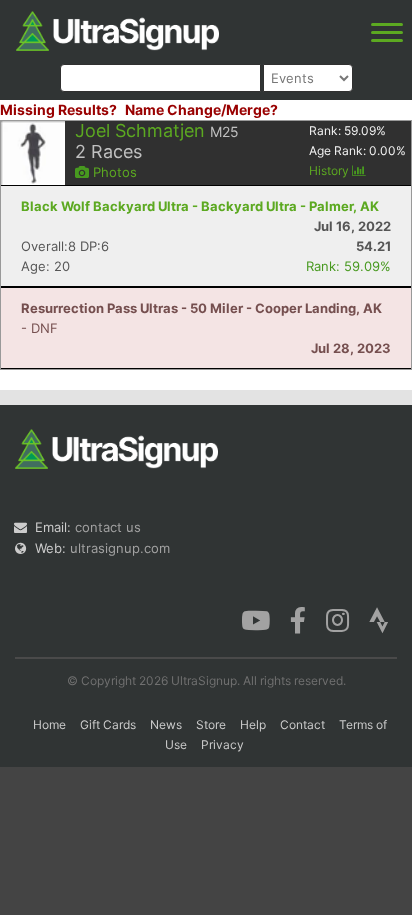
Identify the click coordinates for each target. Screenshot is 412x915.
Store (211, 724)
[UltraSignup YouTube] (255, 619)
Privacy (222, 744)
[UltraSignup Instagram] (337, 619)
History (330, 170)
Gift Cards (108, 724)
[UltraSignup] (117, 29)
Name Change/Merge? (201, 109)
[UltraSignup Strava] (379, 619)
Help (253, 724)
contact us (108, 527)
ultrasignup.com (120, 548)
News (166, 724)
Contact (302, 724)
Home (49, 724)
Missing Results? (58, 109)
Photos (113, 172)
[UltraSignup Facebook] (298, 619)
